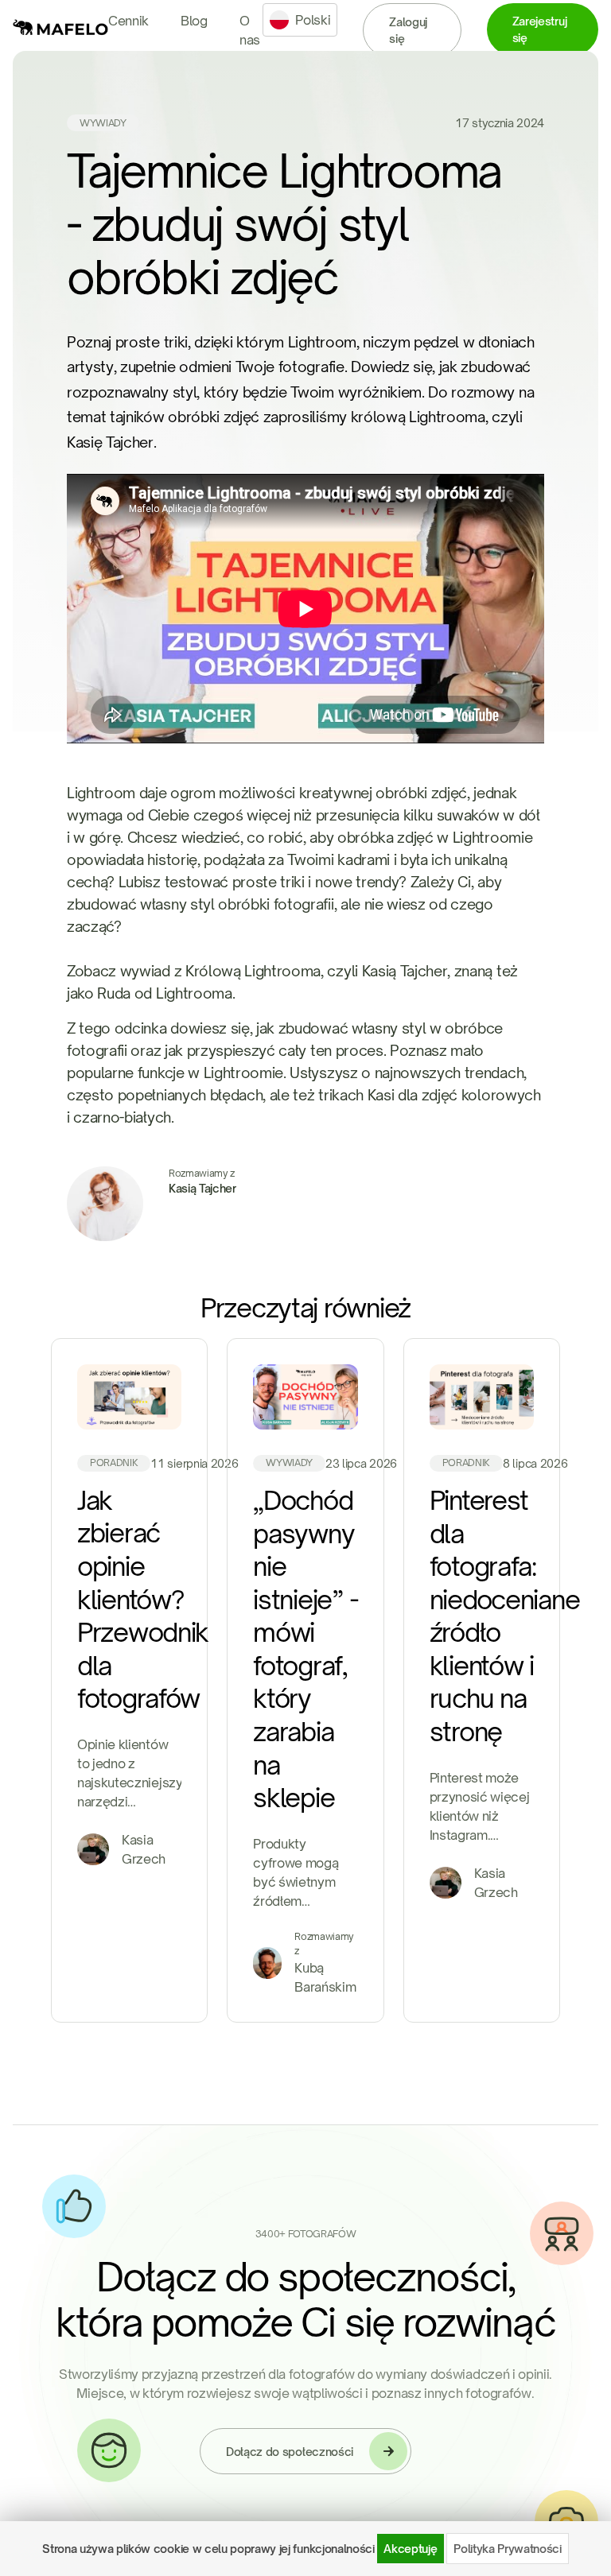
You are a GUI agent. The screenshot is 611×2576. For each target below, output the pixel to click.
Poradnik (114, 1463)
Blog (194, 21)
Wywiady (103, 123)
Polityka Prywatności (508, 2549)
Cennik (128, 21)
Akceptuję (410, 2549)
